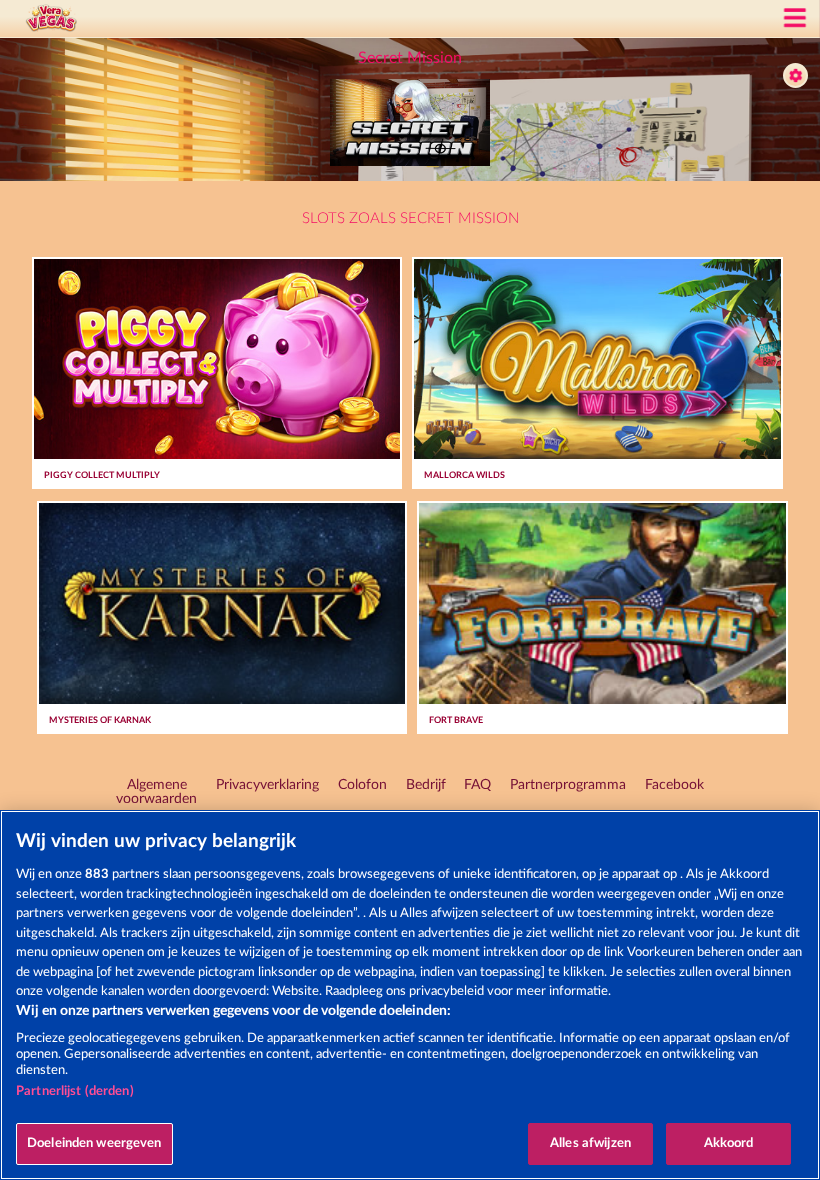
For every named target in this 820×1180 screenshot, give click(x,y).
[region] (410, 995)
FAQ (477, 785)
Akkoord (729, 1143)
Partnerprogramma (568, 785)
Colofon (362, 785)
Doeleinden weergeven (94, 1143)
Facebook (674, 785)
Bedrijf (426, 785)
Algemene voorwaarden (156, 792)
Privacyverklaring (267, 785)
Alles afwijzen (590, 1143)
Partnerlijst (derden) (75, 1091)
